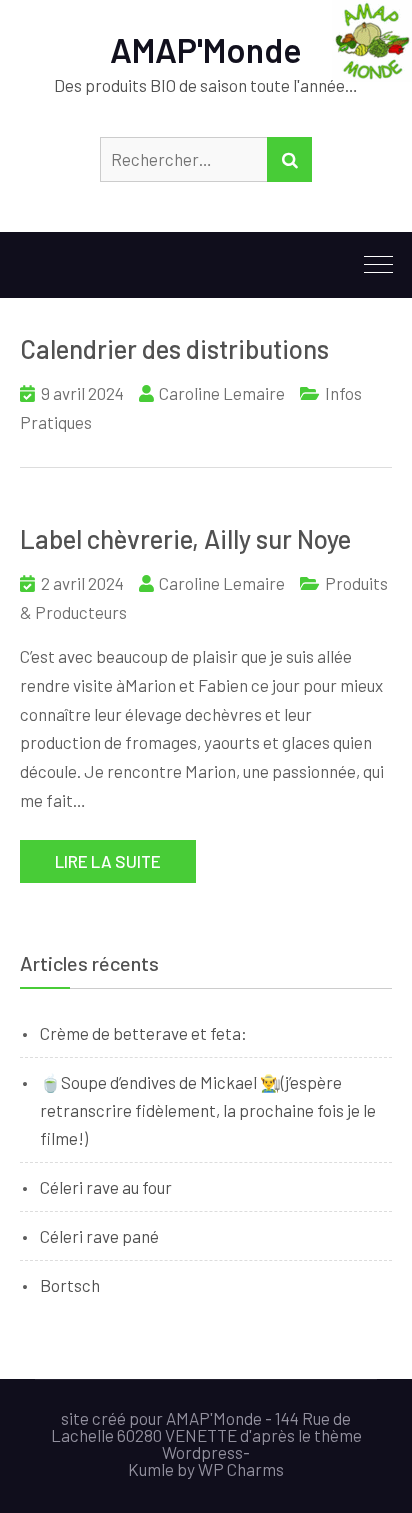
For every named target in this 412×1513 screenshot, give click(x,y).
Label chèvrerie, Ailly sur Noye (185, 538)
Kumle (151, 1469)
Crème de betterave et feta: (143, 1033)
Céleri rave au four (106, 1187)
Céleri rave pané (99, 1236)
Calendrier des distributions (174, 348)
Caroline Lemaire (222, 393)
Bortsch (70, 1285)
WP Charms (241, 1469)
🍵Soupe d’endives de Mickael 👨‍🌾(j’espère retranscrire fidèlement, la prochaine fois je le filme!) (208, 1110)
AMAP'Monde (206, 49)
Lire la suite (108, 861)
